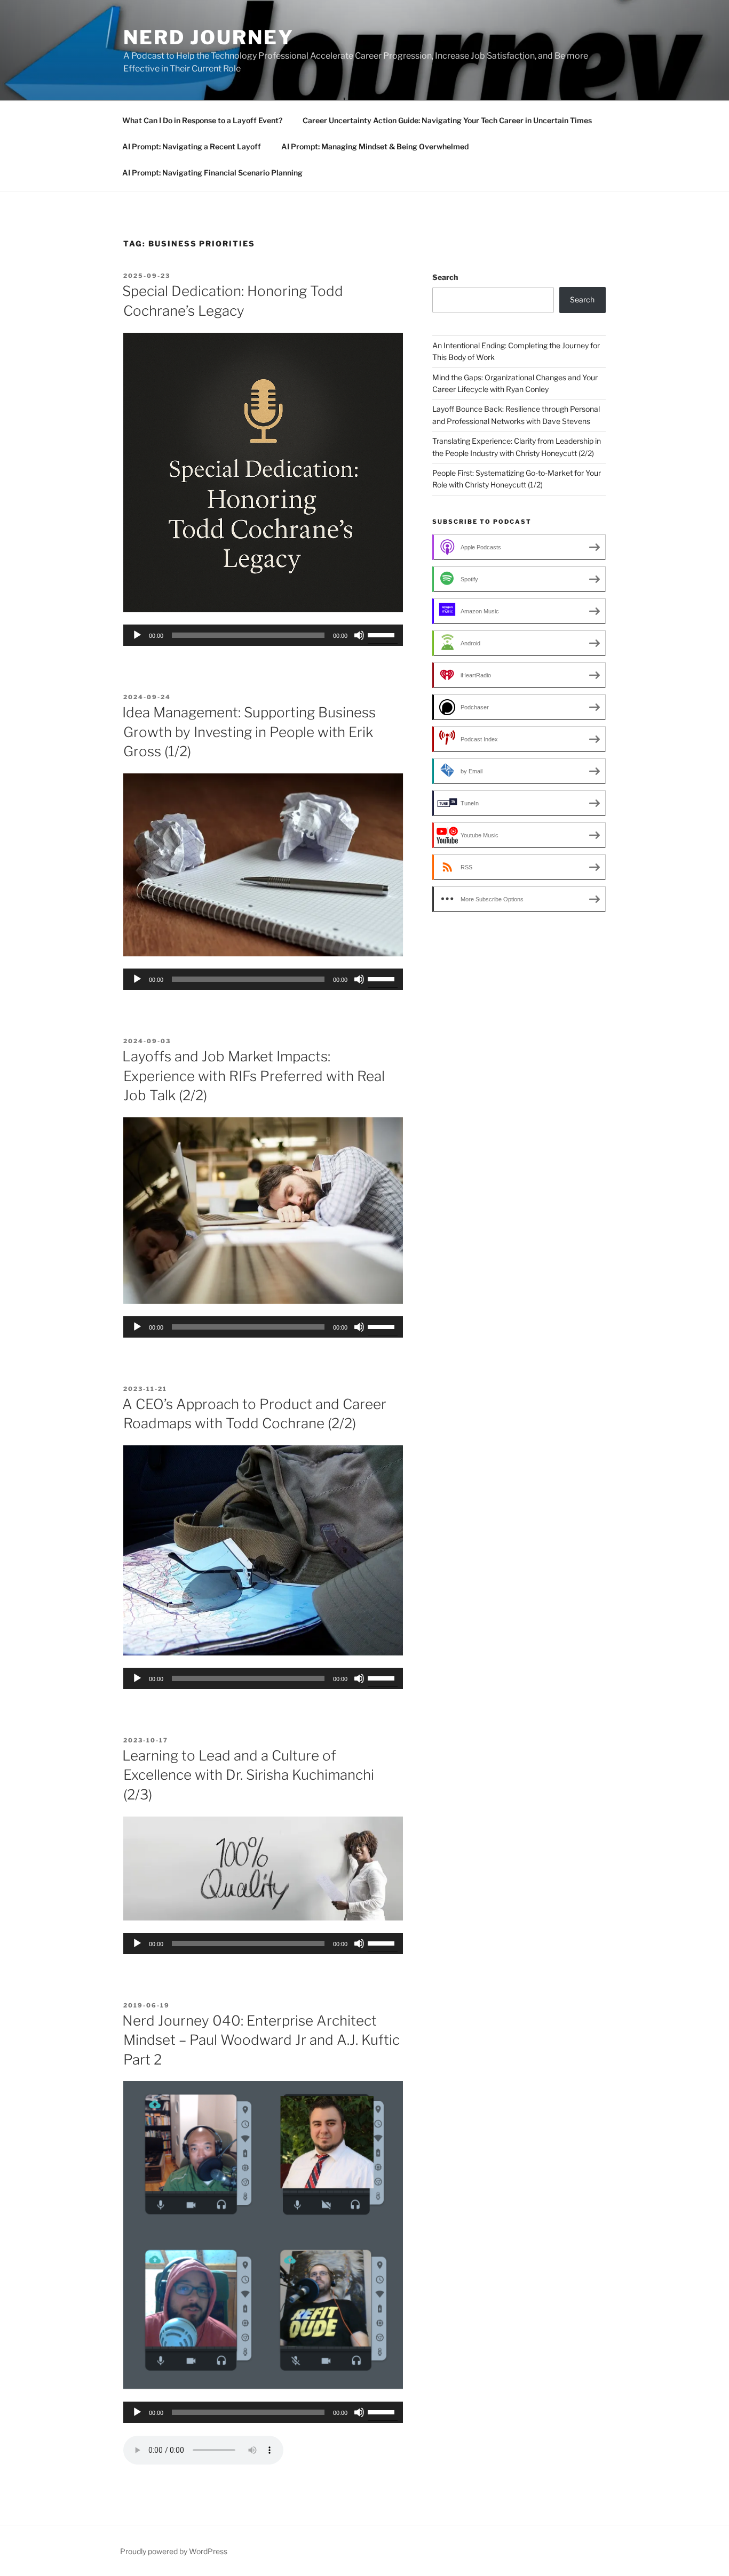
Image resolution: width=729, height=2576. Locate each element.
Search (445, 277)
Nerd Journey (209, 37)
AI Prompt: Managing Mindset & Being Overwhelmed (375, 146)
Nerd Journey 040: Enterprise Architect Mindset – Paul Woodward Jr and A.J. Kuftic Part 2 (261, 2040)
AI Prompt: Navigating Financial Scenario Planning (212, 173)
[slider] (383, 634)
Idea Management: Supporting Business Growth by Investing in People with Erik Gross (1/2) (249, 732)
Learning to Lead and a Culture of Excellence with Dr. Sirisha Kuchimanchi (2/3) (248, 1775)
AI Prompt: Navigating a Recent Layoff (192, 146)
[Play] (137, 635)
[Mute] (359, 635)
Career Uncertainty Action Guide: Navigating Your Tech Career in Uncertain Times (447, 120)
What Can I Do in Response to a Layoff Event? (202, 120)
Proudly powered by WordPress (174, 2551)
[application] (263, 635)
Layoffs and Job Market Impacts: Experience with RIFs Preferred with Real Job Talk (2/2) (253, 1076)
